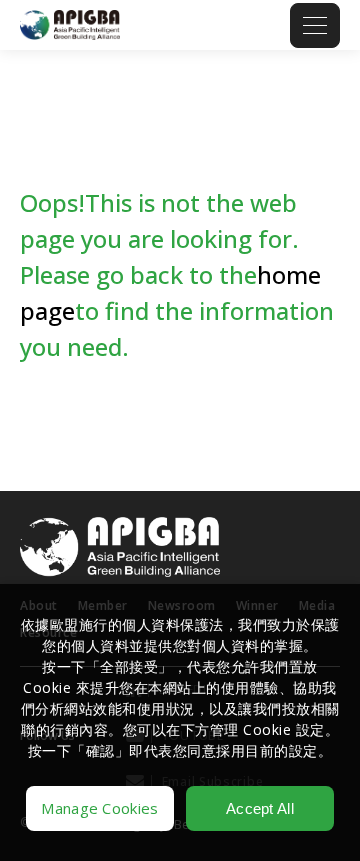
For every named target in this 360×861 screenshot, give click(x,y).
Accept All (260, 808)
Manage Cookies (99, 808)
